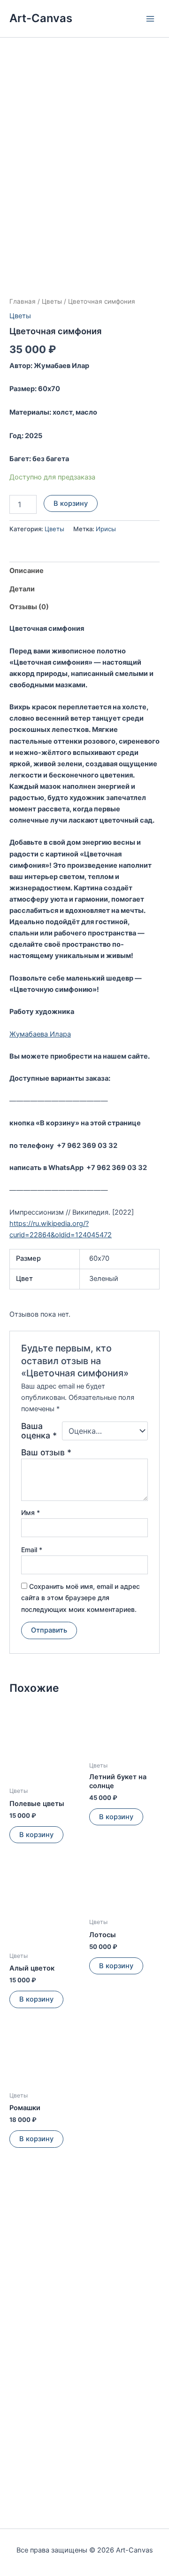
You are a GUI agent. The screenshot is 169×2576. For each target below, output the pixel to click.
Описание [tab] (27, 571)
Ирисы (106, 529)
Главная (23, 301)
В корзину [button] (36, 1835)
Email (32, 1550)
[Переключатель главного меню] (150, 18)
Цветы (52, 301)
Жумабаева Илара (40, 1034)
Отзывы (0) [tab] (29, 607)
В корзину (71, 503)
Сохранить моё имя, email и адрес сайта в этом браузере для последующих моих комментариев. (81, 1598)
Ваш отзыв (46, 1452)
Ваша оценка (39, 1431)
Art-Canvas (41, 18)
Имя (31, 1512)
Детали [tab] (22, 589)
